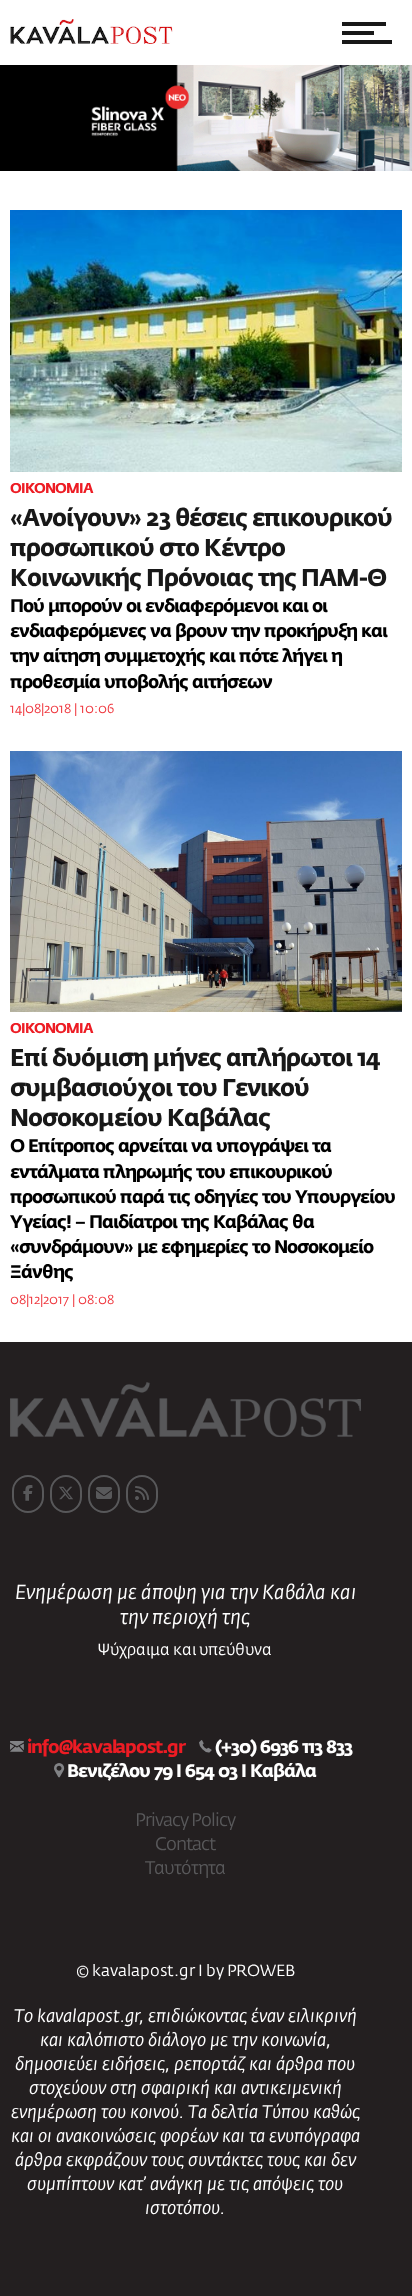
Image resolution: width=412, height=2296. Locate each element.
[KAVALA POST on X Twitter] (66, 1494)
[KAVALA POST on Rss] (142, 1494)
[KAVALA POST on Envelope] (104, 1494)
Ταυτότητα (185, 1869)
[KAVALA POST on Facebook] (28, 1494)
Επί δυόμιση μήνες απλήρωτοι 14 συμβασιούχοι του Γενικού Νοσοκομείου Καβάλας (195, 1089)
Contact (185, 1845)
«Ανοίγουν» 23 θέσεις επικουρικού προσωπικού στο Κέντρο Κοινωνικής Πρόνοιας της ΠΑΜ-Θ (201, 549)
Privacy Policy (185, 1821)
